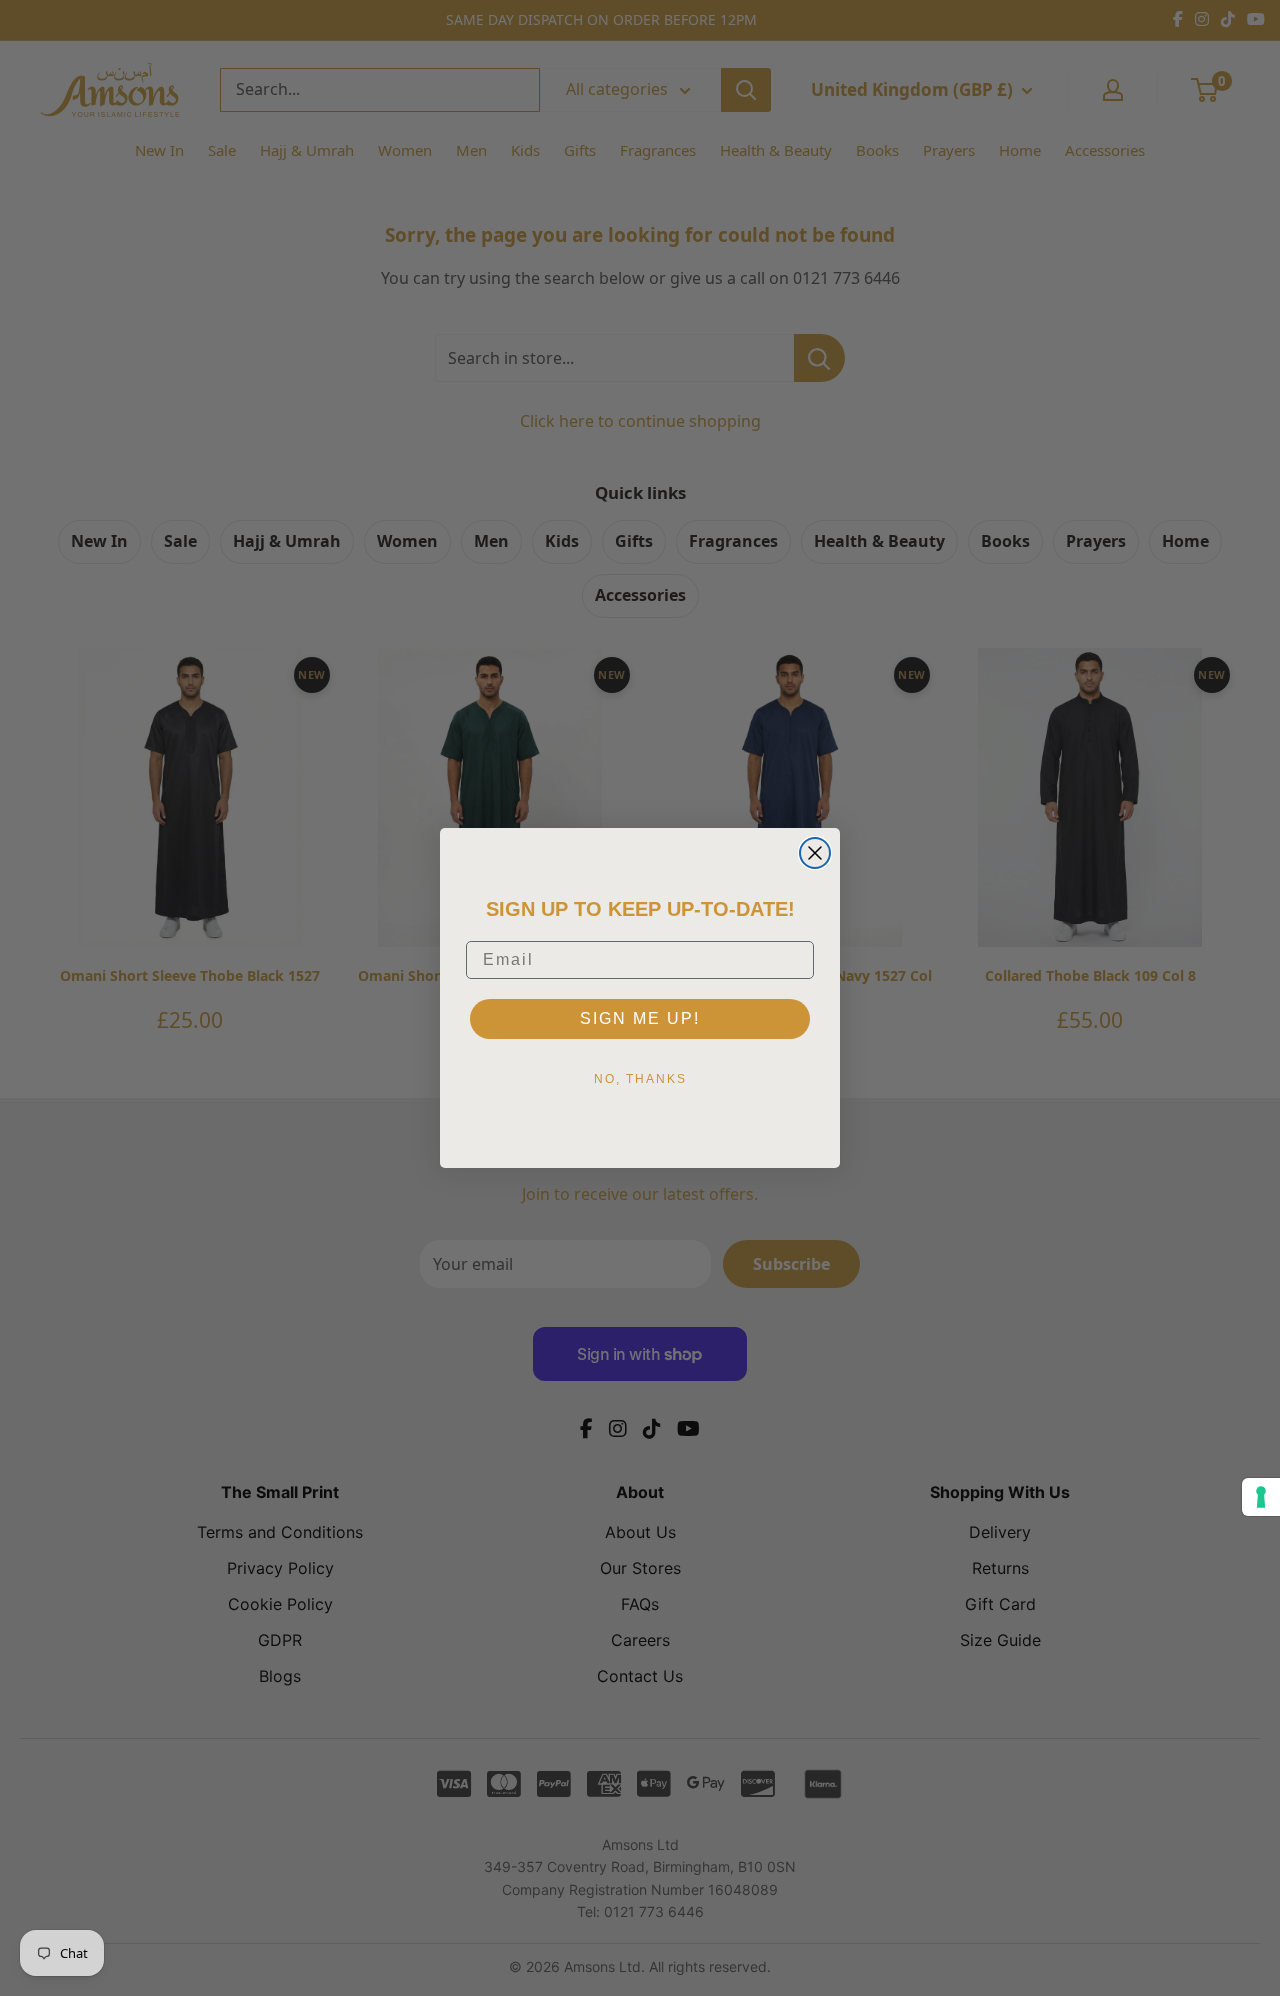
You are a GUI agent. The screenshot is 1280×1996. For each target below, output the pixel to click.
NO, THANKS (640, 1079)
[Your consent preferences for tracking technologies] (1261, 1497)
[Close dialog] (815, 853)
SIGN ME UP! (640, 1018)
